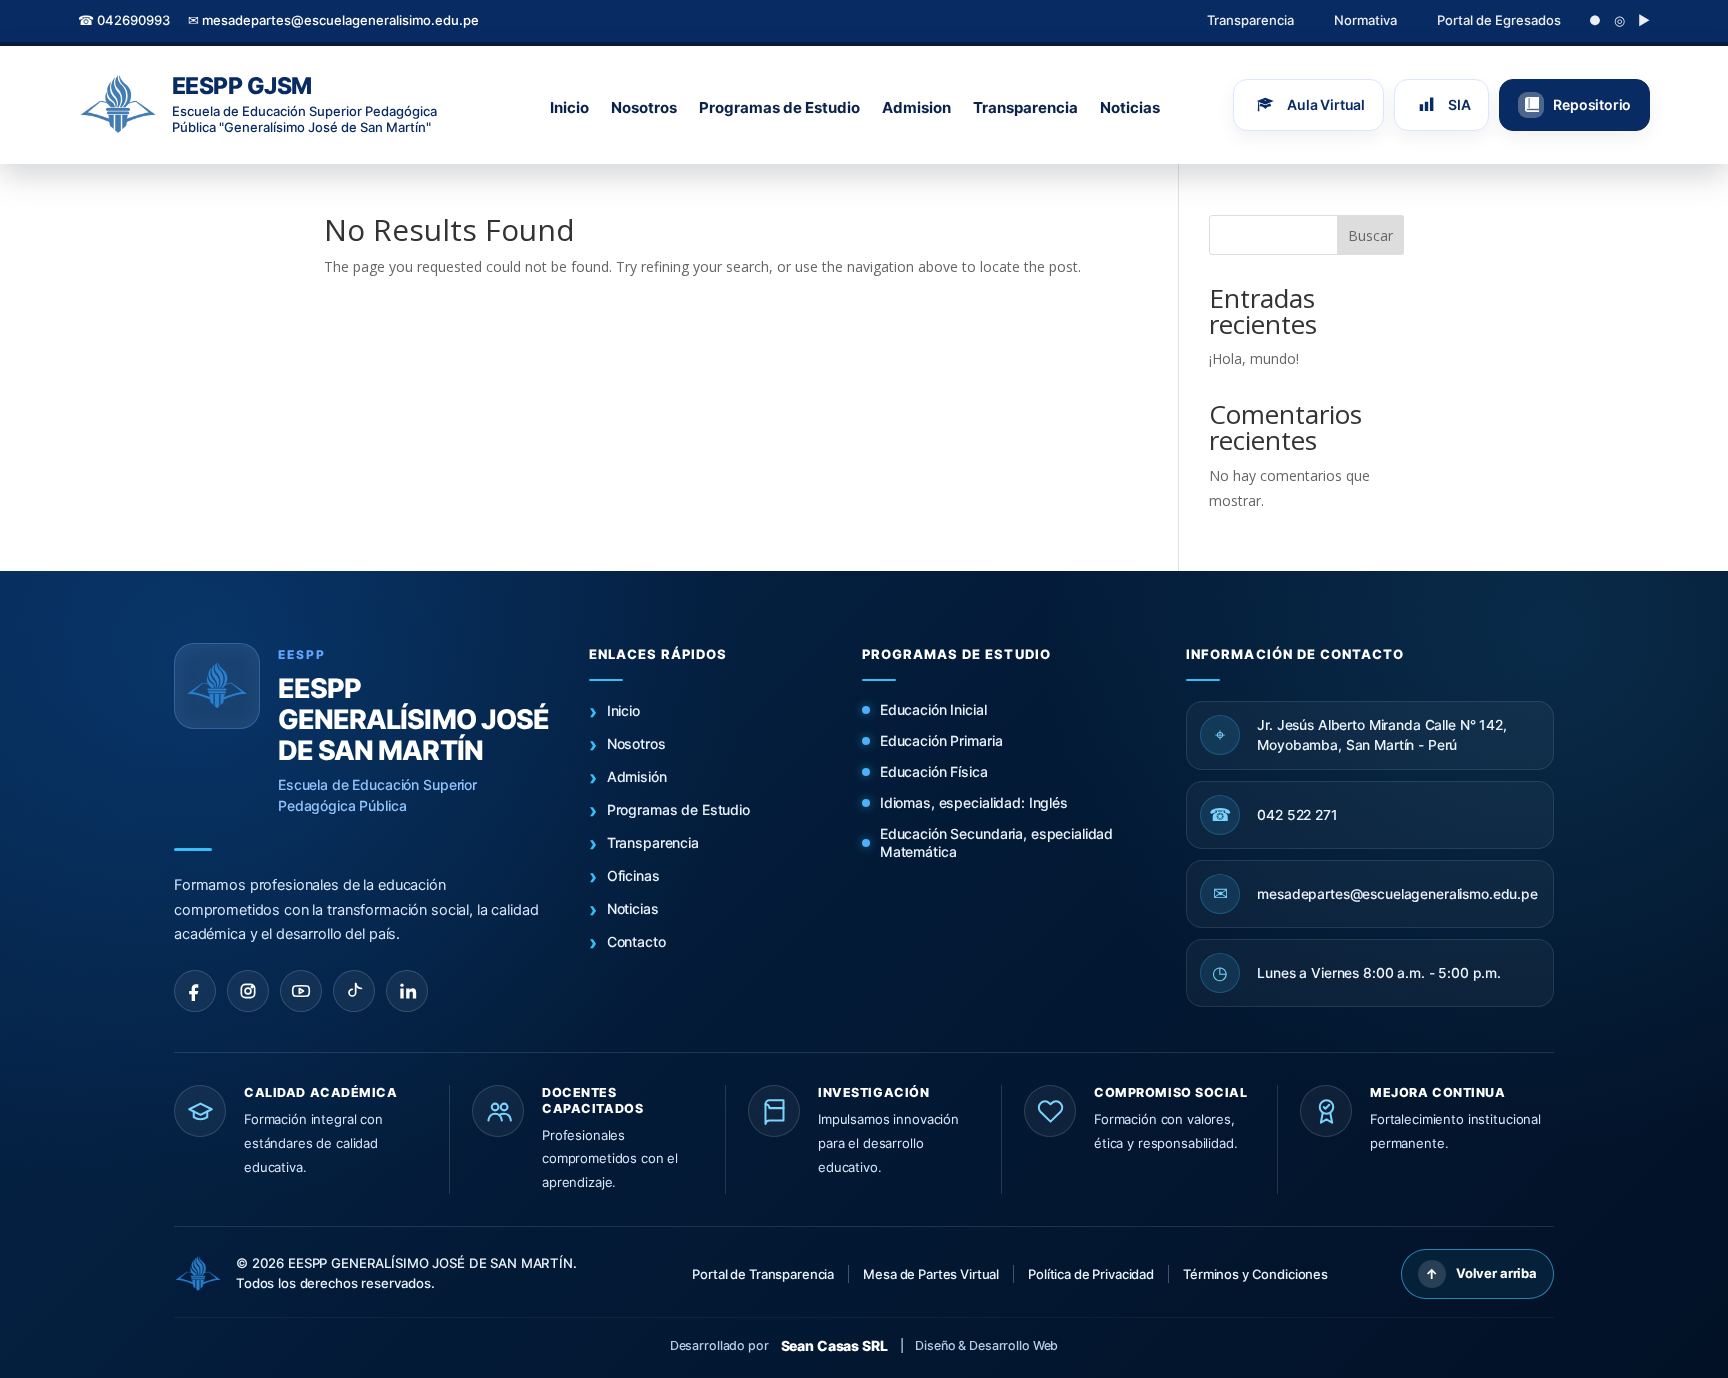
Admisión (637, 776)
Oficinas (633, 875)
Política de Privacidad (1091, 1274)
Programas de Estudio (779, 107)
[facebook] (195, 991)
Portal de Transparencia (763, 1274)
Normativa (1365, 20)
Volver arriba (1481, 1273)
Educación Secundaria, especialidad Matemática (996, 843)
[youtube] (301, 991)
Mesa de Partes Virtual (931, 1274)
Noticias (1130, 107)
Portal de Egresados (1499, 20)
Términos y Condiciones (1255, 1274)
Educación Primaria (941, 740)
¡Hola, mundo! (1254, 358)
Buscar (1370, 235)
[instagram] (248, 991)
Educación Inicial (933, 709)
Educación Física (934, 771)
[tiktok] (354, 991)
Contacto (636, 941)
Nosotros (644, 107)
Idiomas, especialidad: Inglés (974, 802)
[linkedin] (407, 991)
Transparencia (1250, 20)
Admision (916, 107)
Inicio (569, 107)
